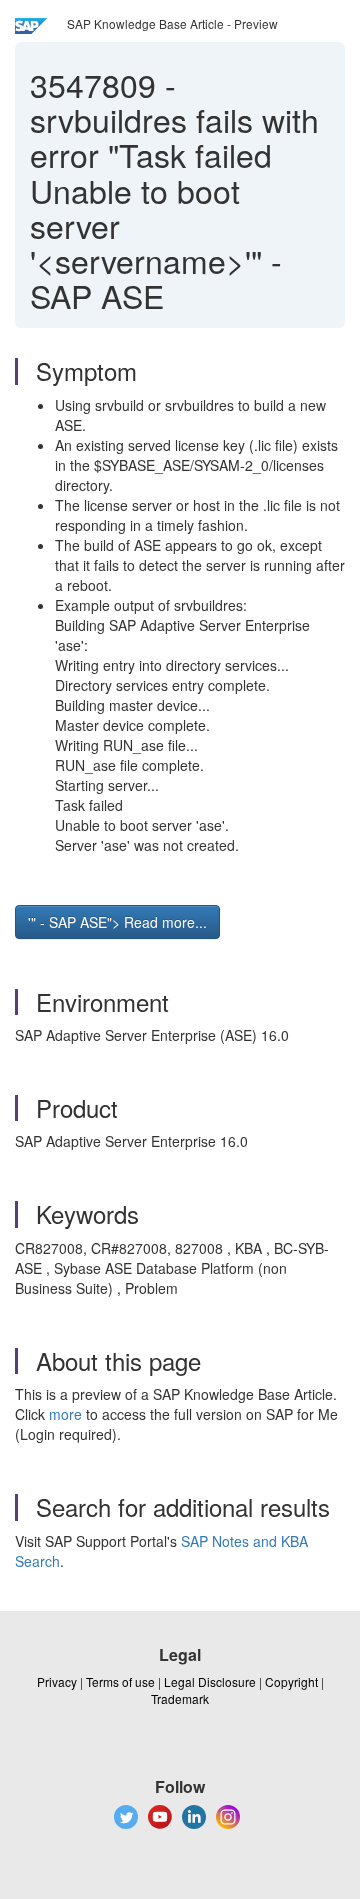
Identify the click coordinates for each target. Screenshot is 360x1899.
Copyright (291, 1681)
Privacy (57, 1681)
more (65, 1414)
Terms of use (120, 1681)
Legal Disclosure (210, 1681)
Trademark (180, 1698)
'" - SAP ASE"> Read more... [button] (117, 922)
